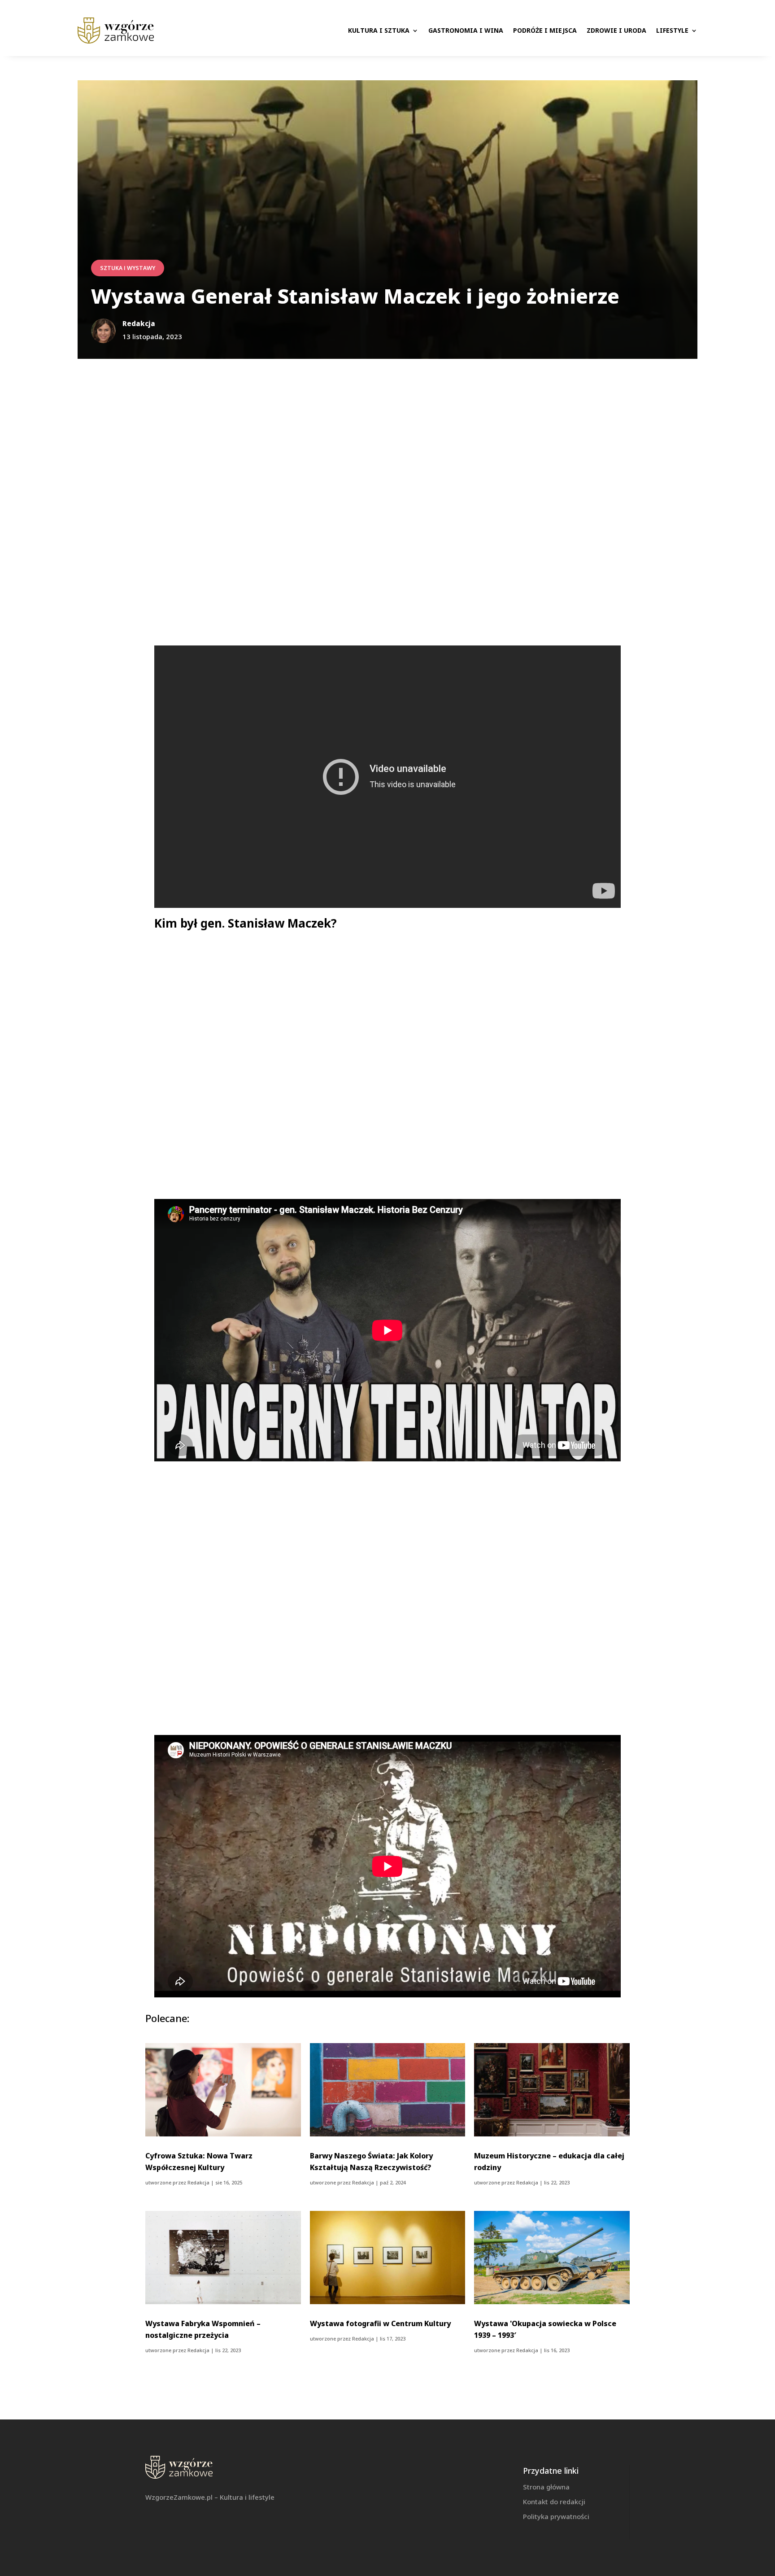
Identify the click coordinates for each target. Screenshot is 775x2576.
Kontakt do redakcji (554, 2502)
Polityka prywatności (556, 2516)
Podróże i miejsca (545, 30)
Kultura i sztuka (379, 30)
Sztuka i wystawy (128, 268)
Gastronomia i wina (466, 30)
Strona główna (546, 2487)
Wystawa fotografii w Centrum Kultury (380, 2323)
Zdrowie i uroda (616, 30)
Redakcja (198, 2182)
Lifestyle (672, 30)
